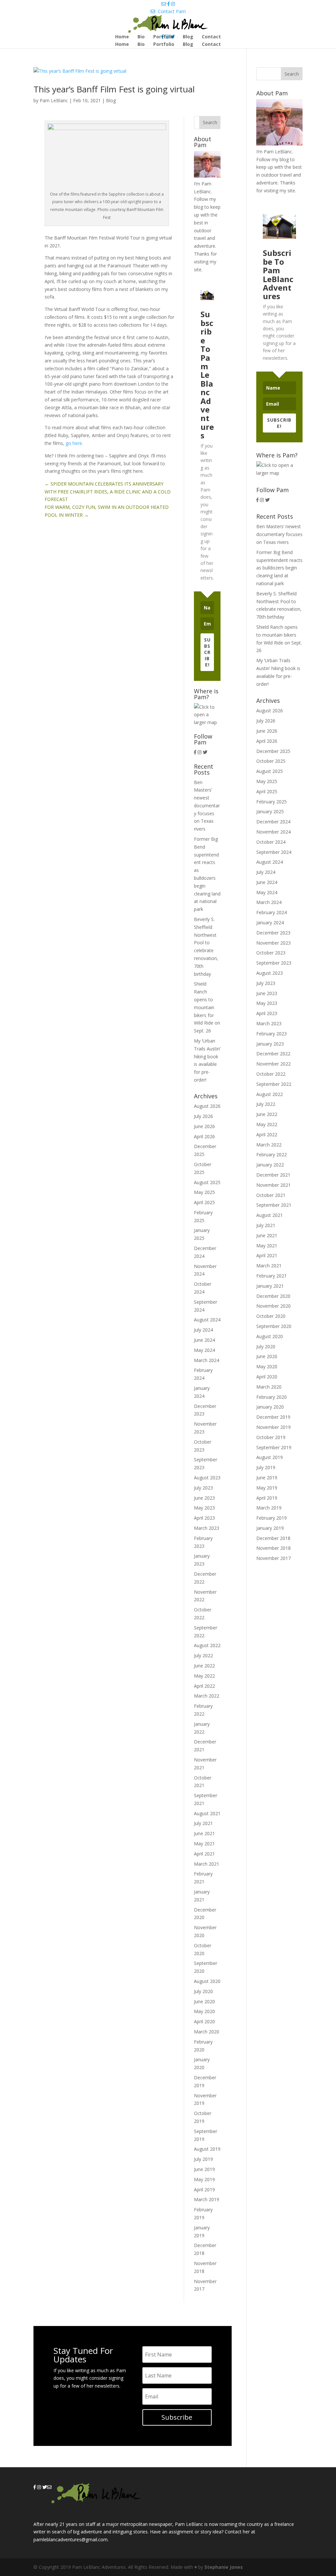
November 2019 (273, 1427)
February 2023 (272, 1034)
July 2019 (203, 2159)
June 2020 (204, 2001)
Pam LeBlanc (54, 100)
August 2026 (207, 1106)
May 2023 (204, 1508)
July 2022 (203, 1655)
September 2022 (274, 1084)
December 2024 (273, 822)
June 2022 (204, 1666)
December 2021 (273, 1175)
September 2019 (274, 1447)
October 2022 (271, 1074)
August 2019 (207, 2149)
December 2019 (273, 1417)
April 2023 (204, 1518)
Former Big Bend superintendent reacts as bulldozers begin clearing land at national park (279, 568)
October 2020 (271, 1316)
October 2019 (271, 1437)
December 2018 (273, 1538)
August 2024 (207, 1320)
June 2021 (204, 1833)
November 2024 (273, 832)
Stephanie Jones (224, 2567)
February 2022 (272, 1154)
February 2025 (272, 802)
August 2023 (207, 1478)
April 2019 (204, 2190)
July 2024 (203, 1330)
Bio (141, 45)
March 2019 (207, 2199)
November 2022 (273, 1064)
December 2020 (273, 1296)
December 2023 (273, 933)
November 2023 (273, 943)
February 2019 (272, 1518)
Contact (211, 45)
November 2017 (273, 1558)
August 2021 (207, 1813)
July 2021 (203, 1823)
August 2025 (207, 1182)
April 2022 (204, 1686)
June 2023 (204, 1498)
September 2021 (274, 1205)
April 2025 (204, 1202)
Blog (188, 45)
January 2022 (270, 1165)
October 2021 (271, 1195)
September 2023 (274, 963)
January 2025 (270, 811)
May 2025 (204, 1192)
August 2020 (207, 1981)
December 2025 (273, 751)
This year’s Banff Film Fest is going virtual (114, 89)
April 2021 (204, 1854)
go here (74, 443)
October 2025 (271, 761)
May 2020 (204, 2011)
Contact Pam (170, 11)
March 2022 (207, 1696)
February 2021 (272, 1276)
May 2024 (204, 1350)
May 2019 (204, 2179)
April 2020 (204, 2021)
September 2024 (274, 852)
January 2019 (270, 1528)
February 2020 (272, 1397)
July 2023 (203, 1488)
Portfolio (164, 45)
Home (122, 45)
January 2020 (270, 1407)
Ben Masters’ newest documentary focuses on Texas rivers (207, 806)
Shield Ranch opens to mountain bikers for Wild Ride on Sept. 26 (207, 1007)
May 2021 (204, 1844)
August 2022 (207, 1645)
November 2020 (273, 1306)
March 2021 (207, 1864)
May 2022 (204, 1676)
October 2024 (271, 842)
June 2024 (204, 1340)
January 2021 (270, 1286)
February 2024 (272, 912)
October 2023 (271, 953)
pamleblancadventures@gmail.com (71, 2539)
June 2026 (204, 1126)
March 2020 (207, 2032)
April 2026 (204, 1136)
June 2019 (204, 2169)
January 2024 (270, 923)
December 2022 (273, 1054)
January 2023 (270, 1044)
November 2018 (273, 1548)
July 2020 (203, 1991)
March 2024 (207, 1360)
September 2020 (274, 1326)
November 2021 (273, 1185)
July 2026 (203, 1116)
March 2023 (207, 1528)
